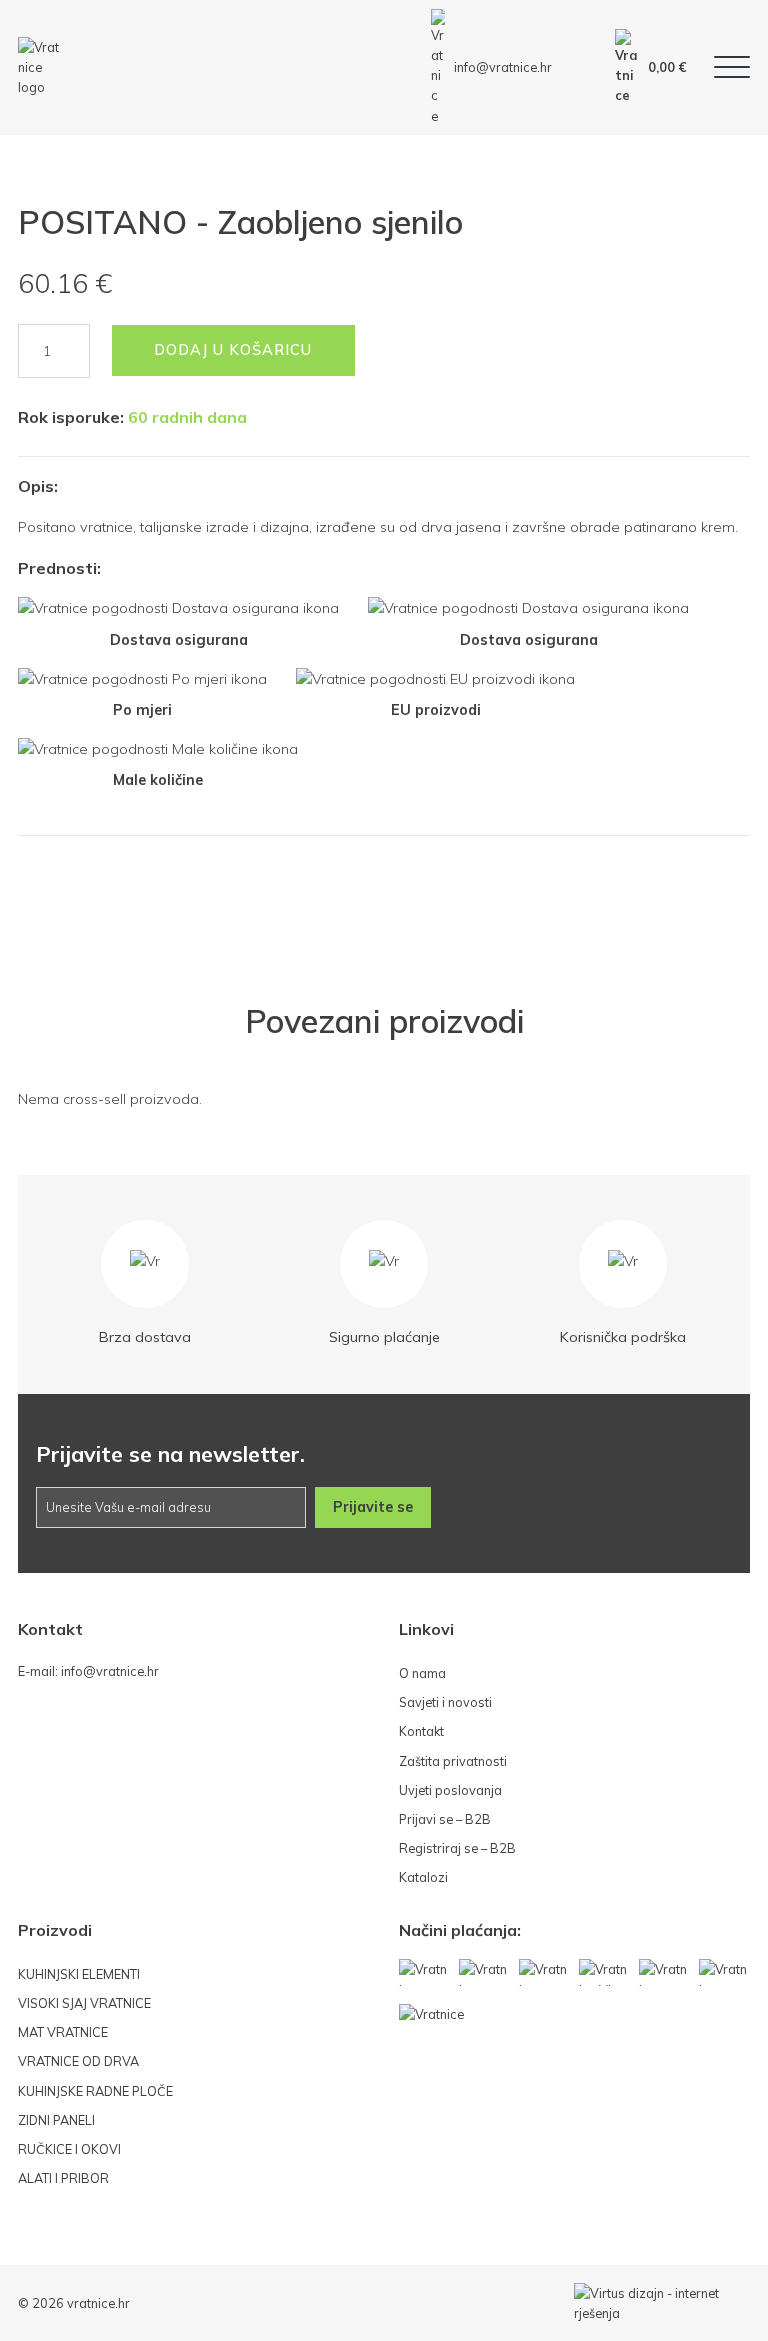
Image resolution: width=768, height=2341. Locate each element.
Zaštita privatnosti (453, 1761)
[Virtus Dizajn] (662, 2303)
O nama (422, 1673)
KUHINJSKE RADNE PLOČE (95, 2091)
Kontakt (421, 1731)
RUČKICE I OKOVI (69, 2149)
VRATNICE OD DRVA (78, 2061)
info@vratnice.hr (503, 67)
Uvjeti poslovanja (450, 1790)
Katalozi (423, 1877)
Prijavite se (373, 1507)
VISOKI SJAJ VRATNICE (84, 2003)
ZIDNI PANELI (56, 2120)
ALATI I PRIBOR (63, 2178)
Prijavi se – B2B (445, 1819)
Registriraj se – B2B (457, 1848)
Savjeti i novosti (445, 1702)
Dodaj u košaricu (233, 350)
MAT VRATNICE (63, 2032)
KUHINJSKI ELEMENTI (79, 1974)
